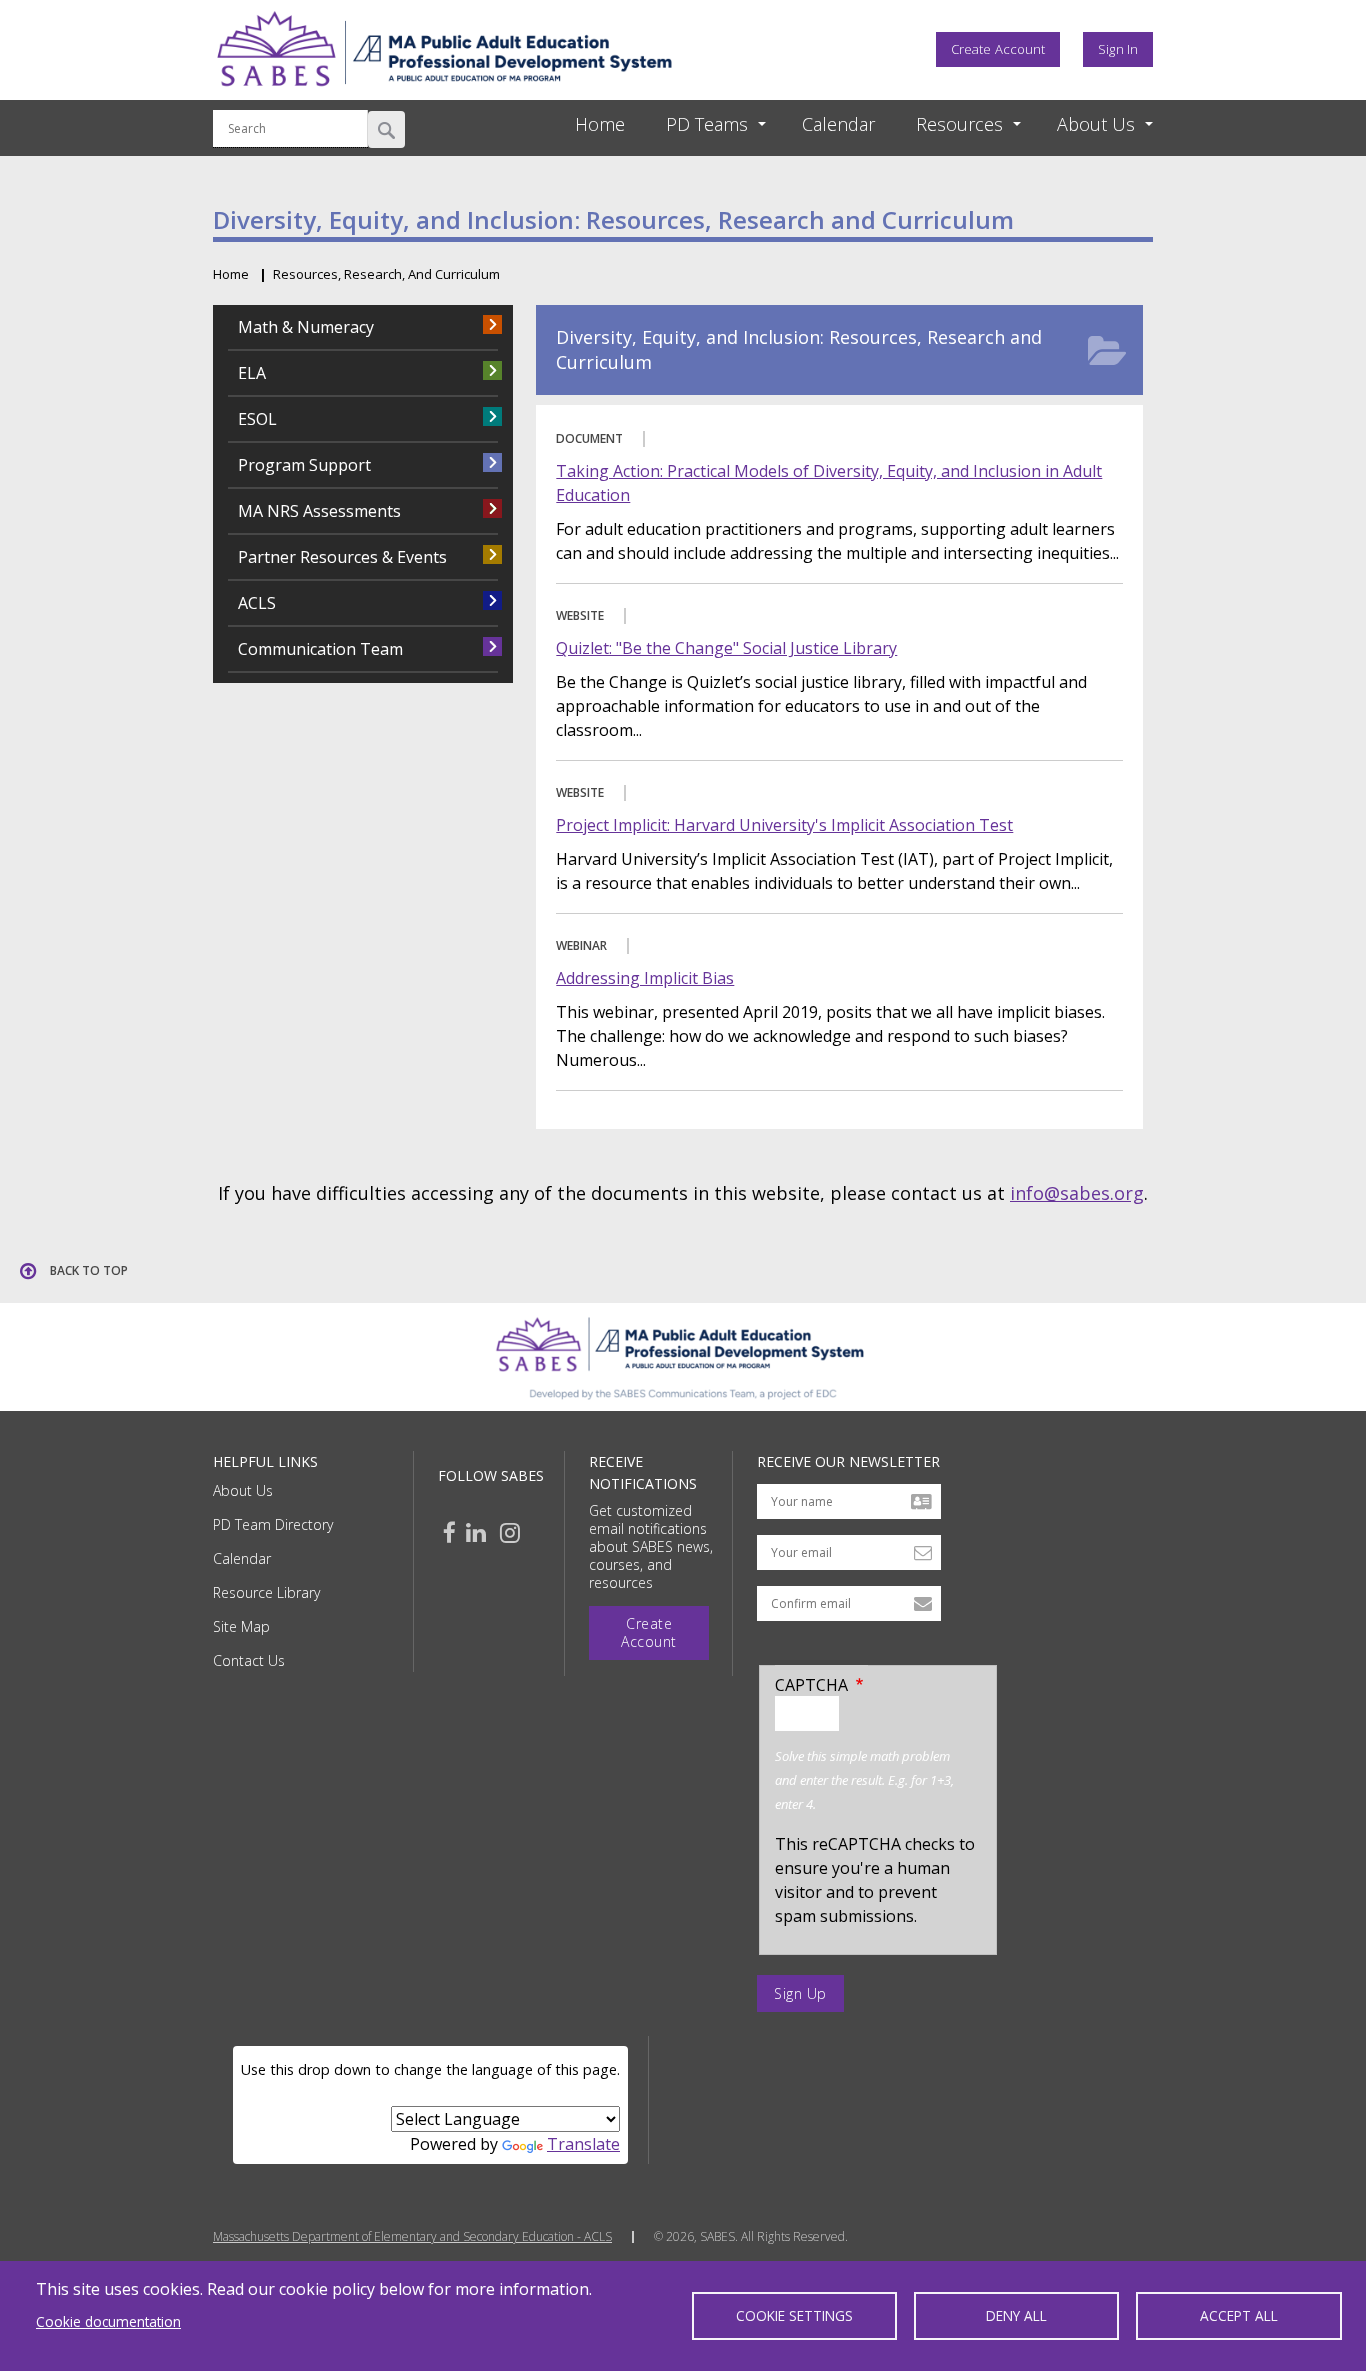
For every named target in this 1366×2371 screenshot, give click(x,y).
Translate (583, 2144)
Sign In (1118, 49)
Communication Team (320, 649)
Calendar (242, 1558)
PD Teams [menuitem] (707, 124)
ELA (252, 373)
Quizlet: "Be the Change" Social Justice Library (726, 648)
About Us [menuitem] (1096, 124)
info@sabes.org (1077, 1193)
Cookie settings (794, 2315)
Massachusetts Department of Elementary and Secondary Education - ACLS (412, 2237)
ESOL (257, 419)
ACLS (257, 603)
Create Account (998, 49)
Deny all (1016, 2315)
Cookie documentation (108, 2321)
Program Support (304, 465)
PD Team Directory (273, 1524)
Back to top (89, 1270)
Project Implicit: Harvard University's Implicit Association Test (784, 825)
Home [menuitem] (600, 124)
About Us (243, 1490)
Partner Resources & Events (342, 557)
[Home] (444, 93)
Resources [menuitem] (959, 124)
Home (231, 274)
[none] (698, 124)
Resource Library (266, 1592)
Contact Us (249, 1660)
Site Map (241, 1626)
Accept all (1239, 2315)
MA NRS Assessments (319, 511)
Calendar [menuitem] (838, 124)
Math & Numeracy (306, 327)
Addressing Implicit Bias (645, 978)
